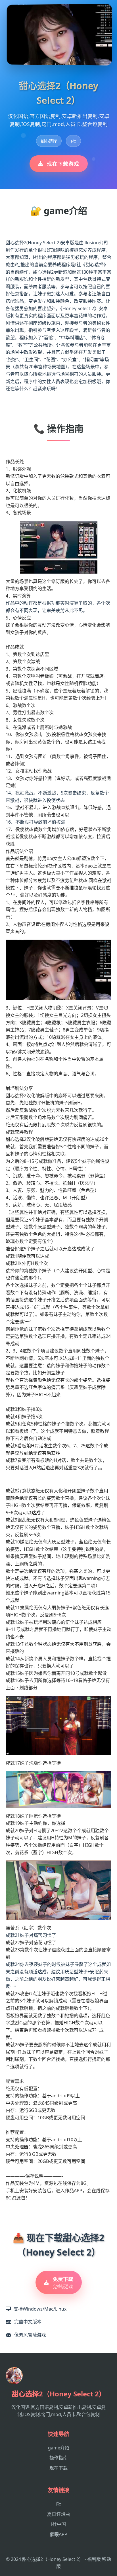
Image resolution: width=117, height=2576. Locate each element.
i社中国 (58, 2524)
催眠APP (58, 2534)
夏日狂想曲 (58, 2514)
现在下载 (58, 2468)
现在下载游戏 (63, 164)
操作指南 (58, 2458)
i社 (58, 2504)
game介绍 (59, 2448)
